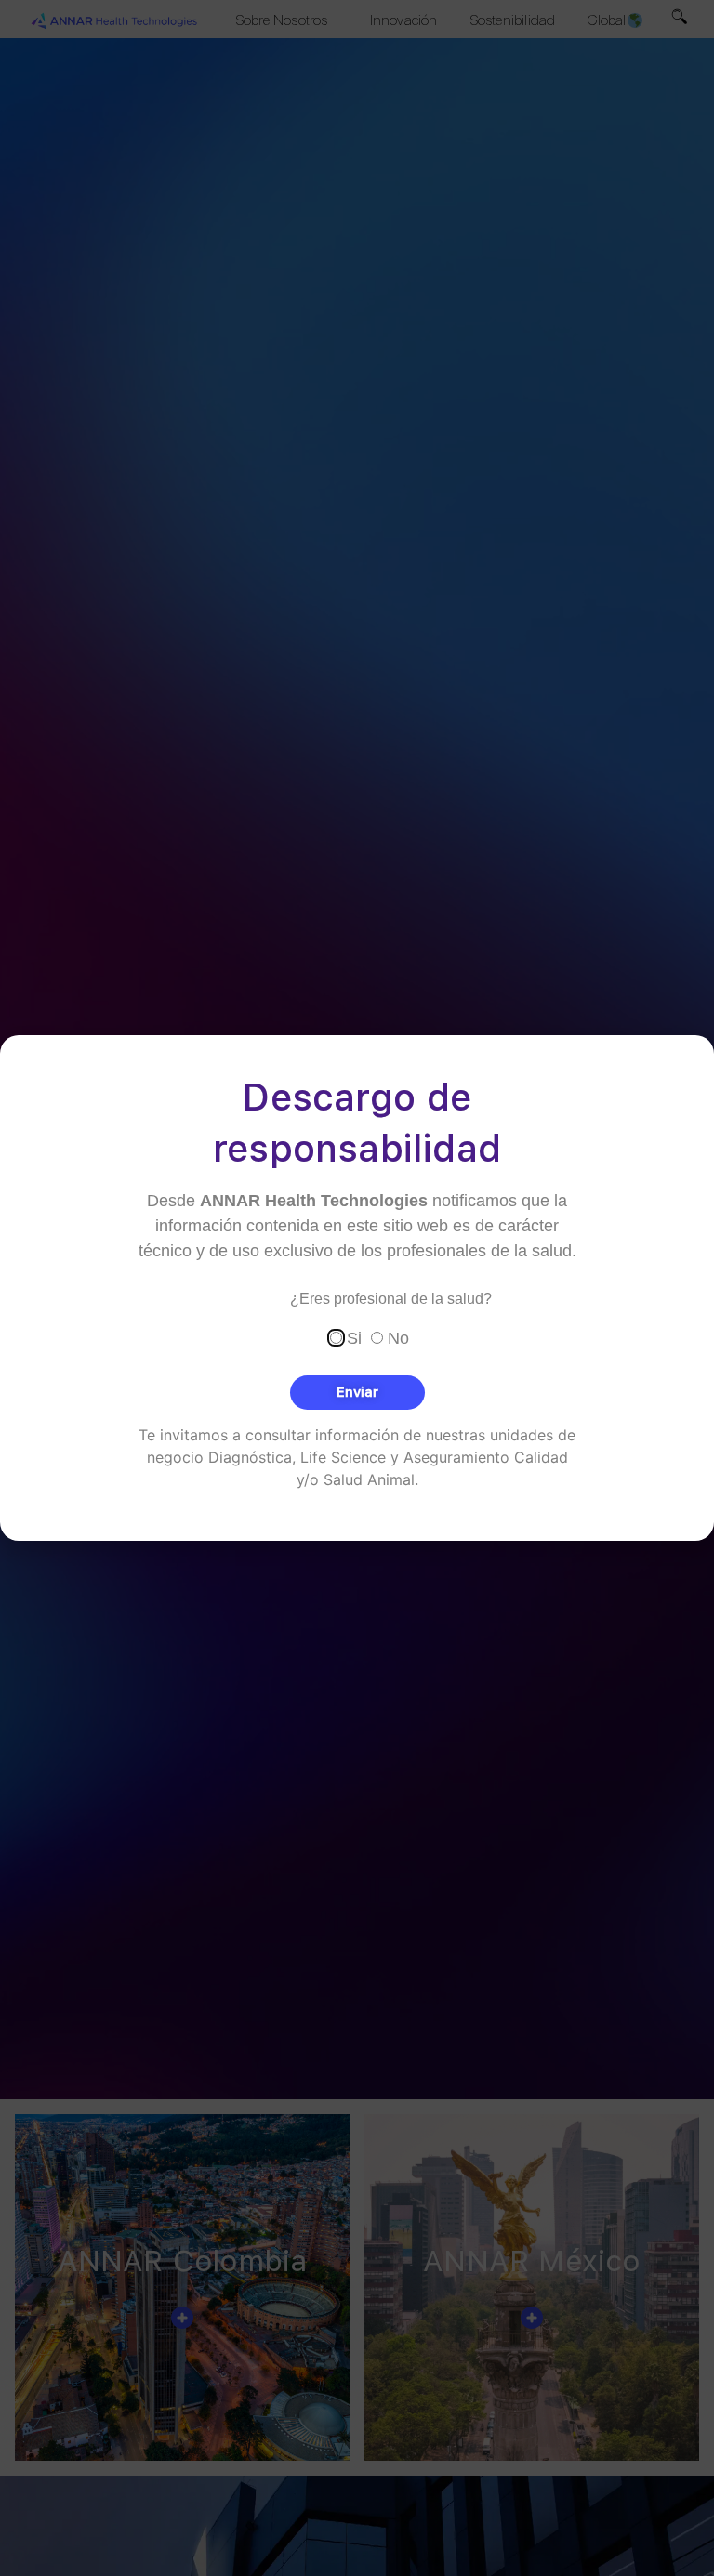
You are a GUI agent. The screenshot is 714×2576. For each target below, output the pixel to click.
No (398, 1337)
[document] (357, 1288)
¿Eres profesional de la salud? (391, 1299)
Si (354, 1337)
